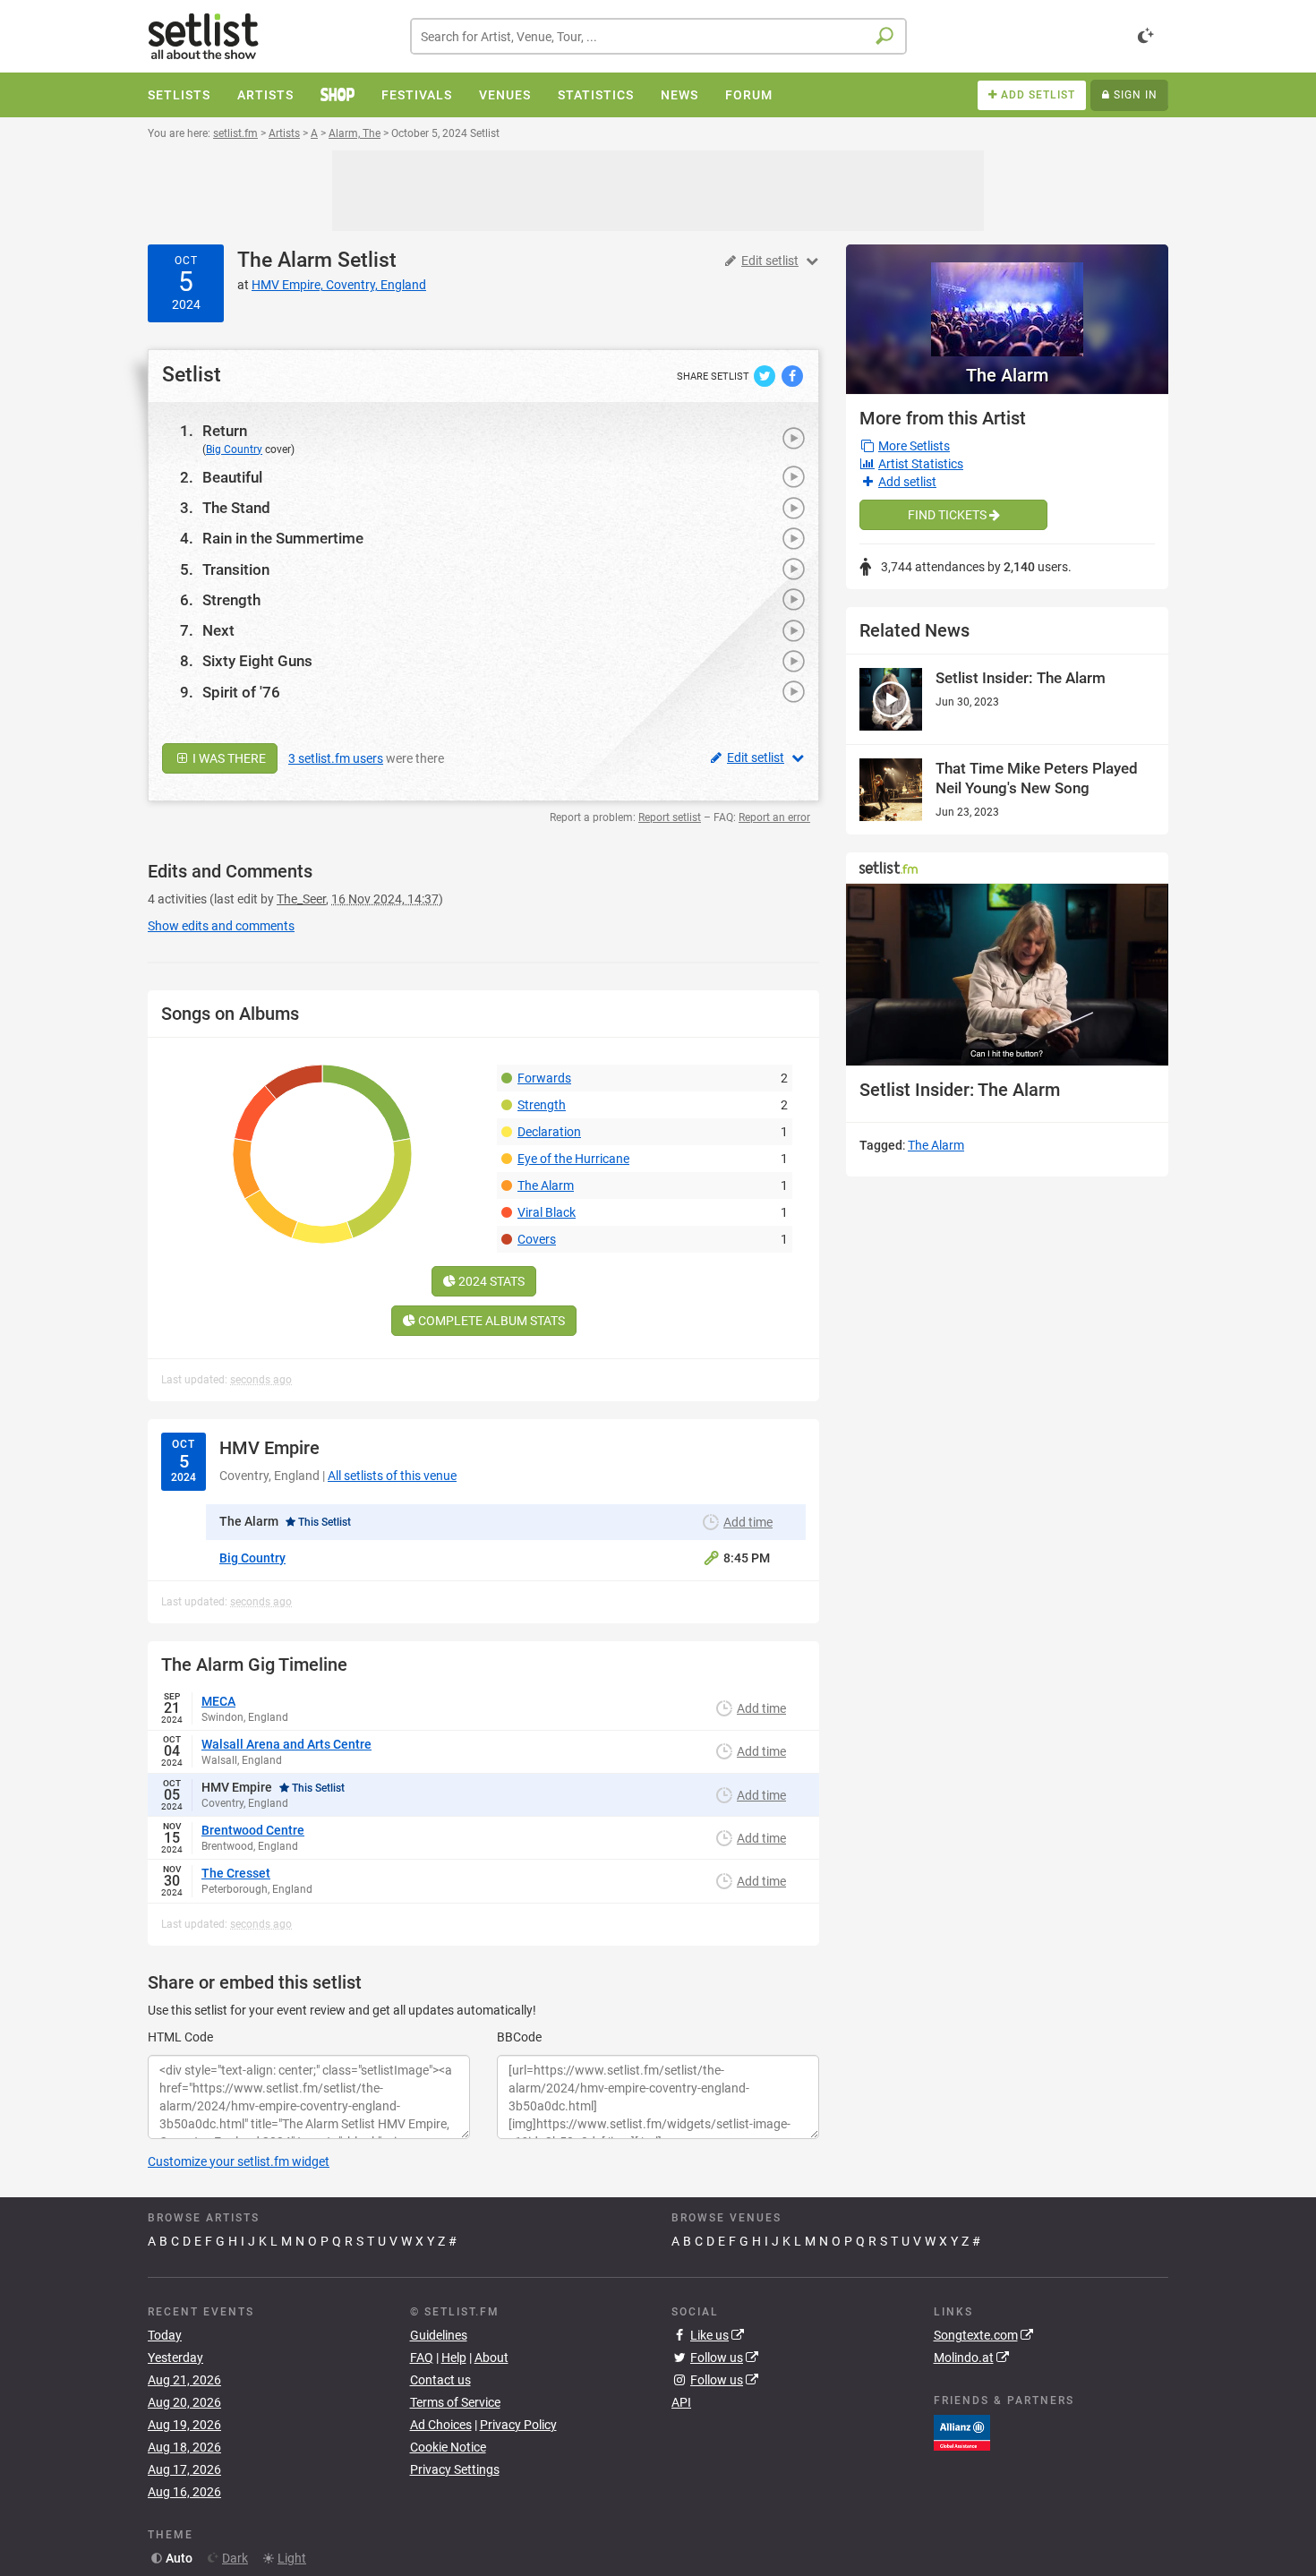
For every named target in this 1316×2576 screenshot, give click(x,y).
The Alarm (285, 260)
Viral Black (547, 1212)
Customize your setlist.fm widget (239, 2161)
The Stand (236, 508)
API (681, 2402)
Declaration (549, 1132)
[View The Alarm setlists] (1007, 300)
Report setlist (670, 817)
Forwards (544, 1078)
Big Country (234, 449)
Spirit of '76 (241, 692)
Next (218, 630)
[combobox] (658, 36)
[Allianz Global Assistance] (962, 2432)
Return (225, 431)
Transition (236, 569)
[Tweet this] (766, 375)
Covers (537, 1239)
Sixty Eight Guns (257, 661)
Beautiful (232, 477)
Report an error (774, 817)
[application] (1007, 975)
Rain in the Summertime (283, 538)
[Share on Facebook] (792, 375)
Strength (231, 600)
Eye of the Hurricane (573, 1159)
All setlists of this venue (392, 1476)
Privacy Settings (455, 2469)
